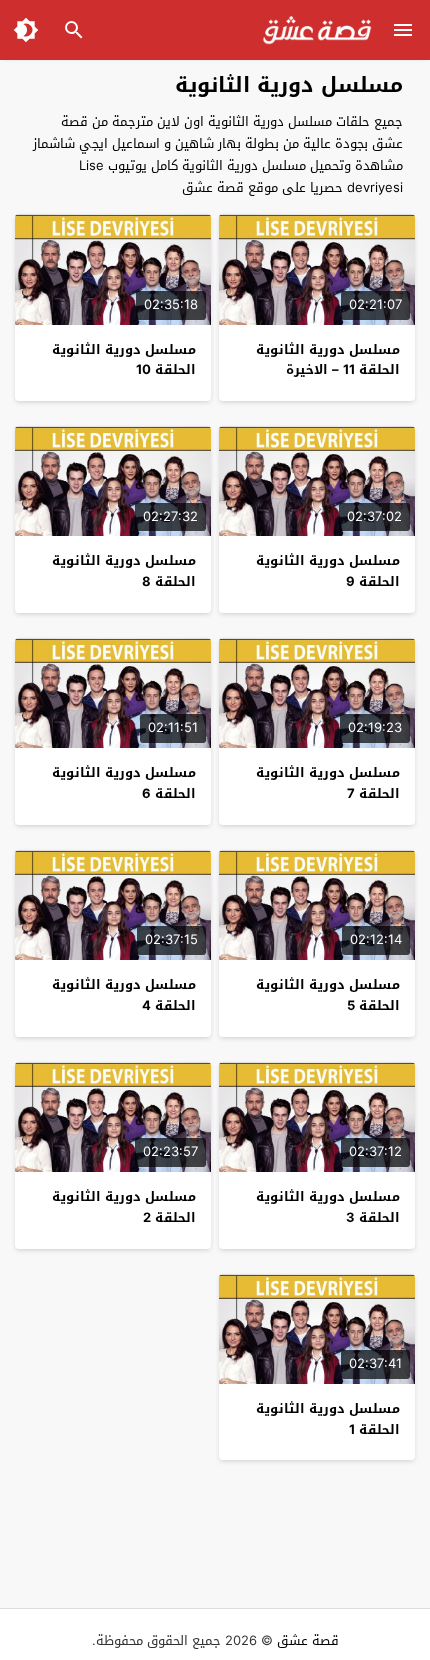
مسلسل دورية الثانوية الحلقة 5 (328, 995)
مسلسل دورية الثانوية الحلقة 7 (328, 783)
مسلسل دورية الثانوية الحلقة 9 (328, 571)
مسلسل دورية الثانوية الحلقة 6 (124, 783)
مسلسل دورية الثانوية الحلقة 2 (124, 1207)
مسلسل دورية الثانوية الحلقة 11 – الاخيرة (328, 360)
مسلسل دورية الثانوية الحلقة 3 (328, 1207)
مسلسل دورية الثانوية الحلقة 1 (328, 1419)
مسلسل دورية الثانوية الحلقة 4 (124, 995)
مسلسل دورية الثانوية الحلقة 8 (124, 571)
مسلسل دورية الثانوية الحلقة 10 (124, 360)
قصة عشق (308, 1640)
